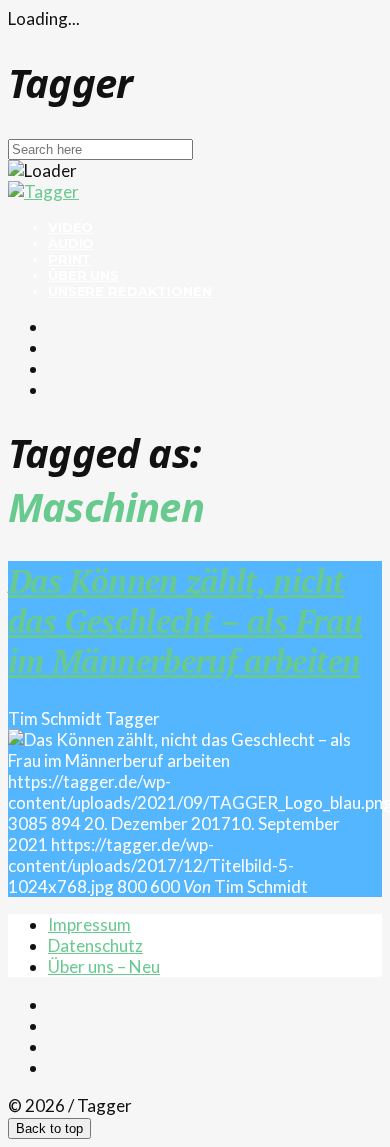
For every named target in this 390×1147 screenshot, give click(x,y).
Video (70, 227)
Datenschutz (95, 945)
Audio (71, 243)
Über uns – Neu (104, 966)
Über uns (83, 275)
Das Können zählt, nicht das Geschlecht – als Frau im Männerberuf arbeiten (185, 621)
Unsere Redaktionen (130, 291)
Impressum (89, 924)
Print (69, 259)
